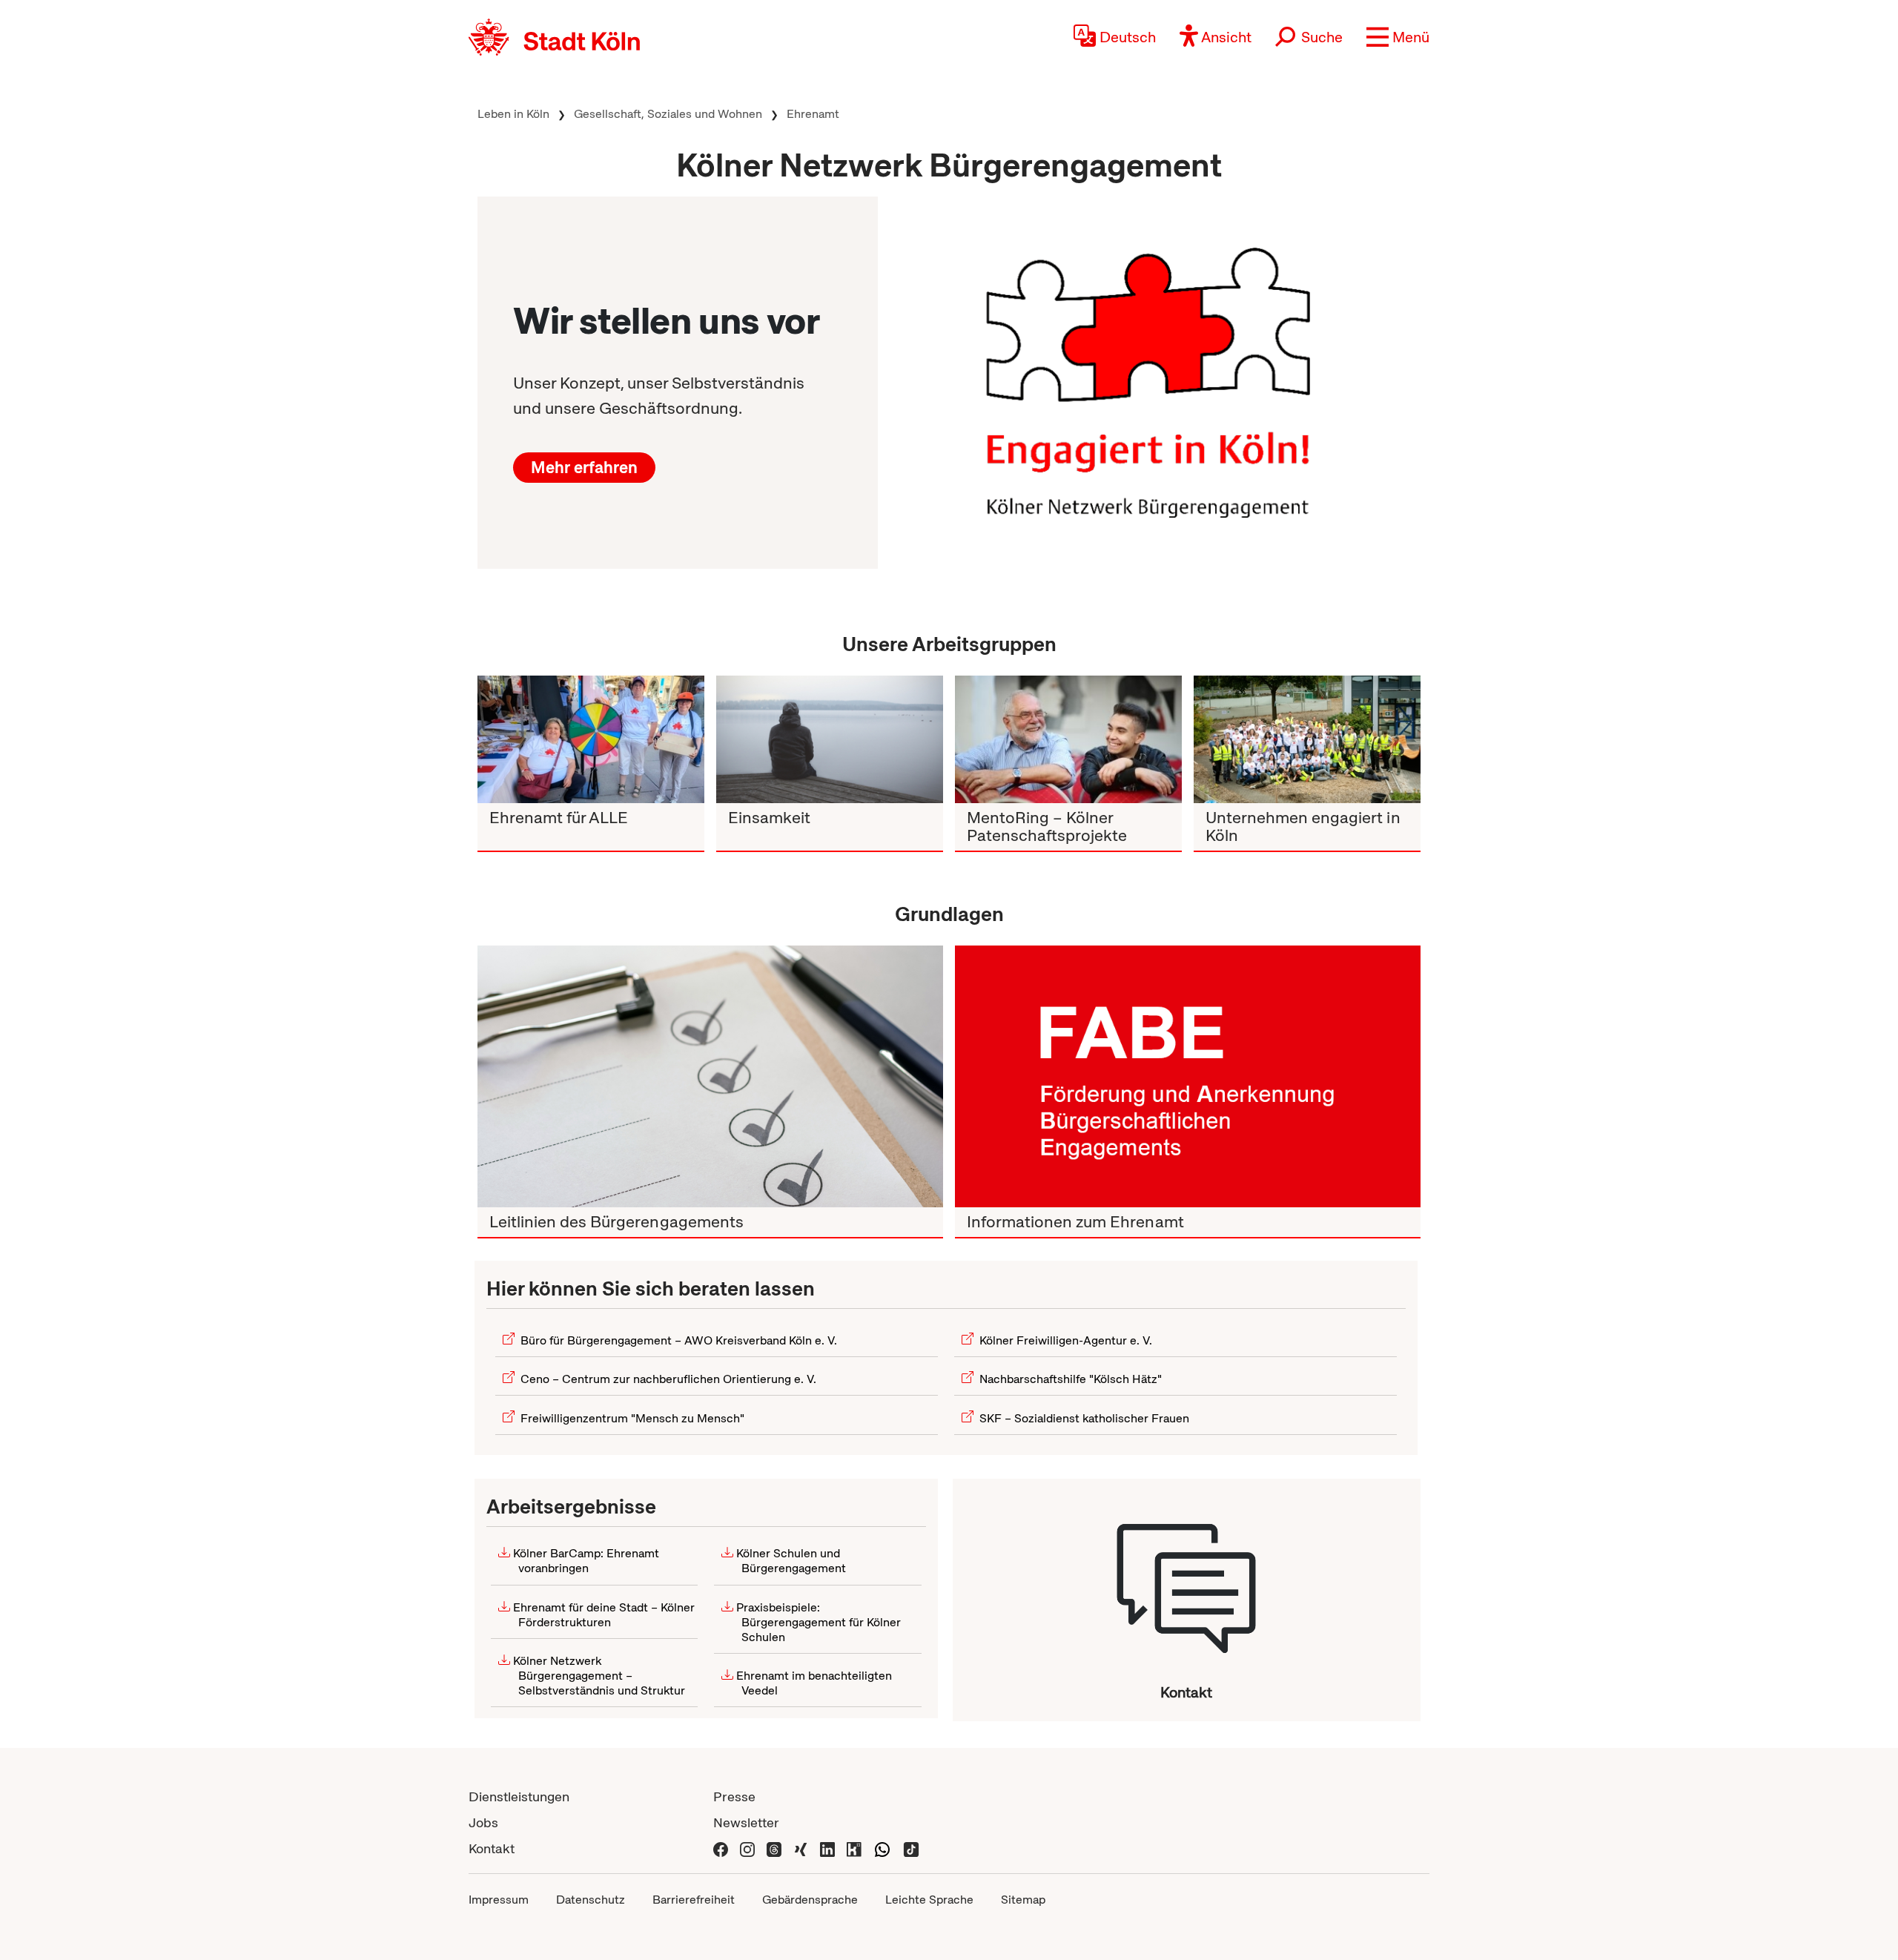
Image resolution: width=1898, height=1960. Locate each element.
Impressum (499, 1900)
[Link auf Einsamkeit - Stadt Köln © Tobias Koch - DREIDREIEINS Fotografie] (830, 739)
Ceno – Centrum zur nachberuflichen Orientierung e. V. (668, 1379)
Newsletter (746, 1822)
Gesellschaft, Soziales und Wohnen (668, 114)
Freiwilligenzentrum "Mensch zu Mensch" (632, 1418)
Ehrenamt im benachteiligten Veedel (814, 1683)
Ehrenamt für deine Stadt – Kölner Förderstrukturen (604, 1615)
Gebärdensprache (810, 1900)
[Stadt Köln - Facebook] (721, 1848)
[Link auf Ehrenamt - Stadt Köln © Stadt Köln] (1188, 1076)
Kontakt (492, 1848)
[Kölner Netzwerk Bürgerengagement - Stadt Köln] (1187, 1581)
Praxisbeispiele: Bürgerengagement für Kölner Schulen (819, 1622)
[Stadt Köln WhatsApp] (882, 1848)
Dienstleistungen (519, 1796)
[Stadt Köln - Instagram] (747, 1848)
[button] (1398, 37)
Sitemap (1023, 1900)
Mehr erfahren (584, 468)
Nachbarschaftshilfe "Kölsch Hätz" (1071, 1379)
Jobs (483, 1822)
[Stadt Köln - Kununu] (854, 1848)
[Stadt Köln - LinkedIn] (827, 1848)
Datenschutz (591, 1900)
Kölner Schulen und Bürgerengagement (791, 1561)
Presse (734, 1796)
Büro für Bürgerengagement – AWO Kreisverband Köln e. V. (679, 1340)
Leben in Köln (513, 114)
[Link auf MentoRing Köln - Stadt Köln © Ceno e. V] (1068, 739)
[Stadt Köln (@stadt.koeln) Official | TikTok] (911, 1848)
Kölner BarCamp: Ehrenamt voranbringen (586, 1561)
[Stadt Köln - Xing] (801, 1848)
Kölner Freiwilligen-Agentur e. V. (1066, 1340)
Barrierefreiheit (694, 1900)
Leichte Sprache (929, 1900)
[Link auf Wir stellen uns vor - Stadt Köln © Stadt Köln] (1149, 382)
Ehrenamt (813, 114)
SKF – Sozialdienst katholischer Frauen (1084, 1418)
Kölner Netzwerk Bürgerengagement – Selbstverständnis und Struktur (599, 1676)
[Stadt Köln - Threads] (774, 1848)
